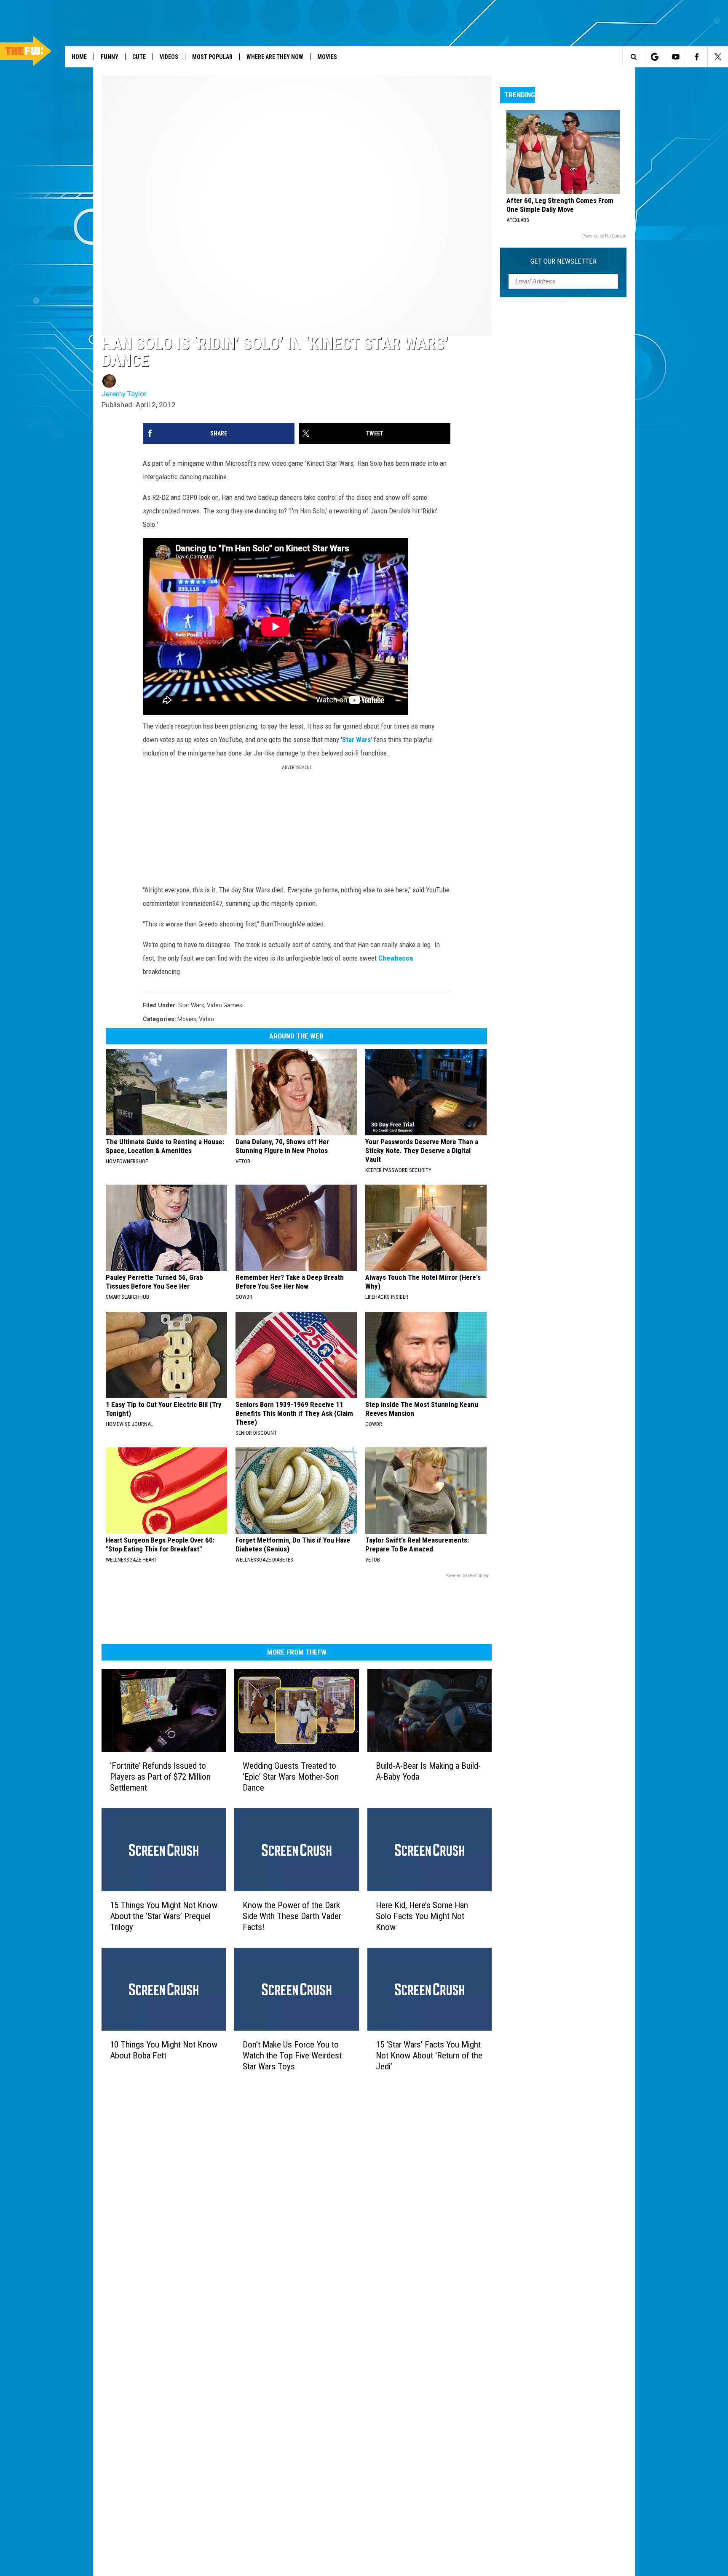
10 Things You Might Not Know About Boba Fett (164, 2050)
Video (206, 1019)
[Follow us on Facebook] (697, 57)
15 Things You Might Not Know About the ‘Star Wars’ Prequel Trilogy (164, 1916)
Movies (327, 57)
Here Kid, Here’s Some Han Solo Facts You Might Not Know (422, 1916)
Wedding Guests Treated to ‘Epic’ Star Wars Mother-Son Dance (291, 1777)
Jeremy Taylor (124, 394)
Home (79, 57)
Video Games (225, 1005)
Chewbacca (396, 958)
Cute (139, 57)
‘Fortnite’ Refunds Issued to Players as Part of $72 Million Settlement (160, 1777)
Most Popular (212, 57)
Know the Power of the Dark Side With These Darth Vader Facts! (292, 1916)
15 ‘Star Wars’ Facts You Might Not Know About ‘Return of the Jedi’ (429, 2055)
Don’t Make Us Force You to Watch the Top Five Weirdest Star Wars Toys (292, 2055)
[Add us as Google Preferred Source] (654, 57)
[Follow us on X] (718, 57)
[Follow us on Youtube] (676, 57)
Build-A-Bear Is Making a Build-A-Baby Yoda (428, 1771)
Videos (169, 57)
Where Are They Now (275, 57)
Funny (110, 57)
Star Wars (356, 739)
